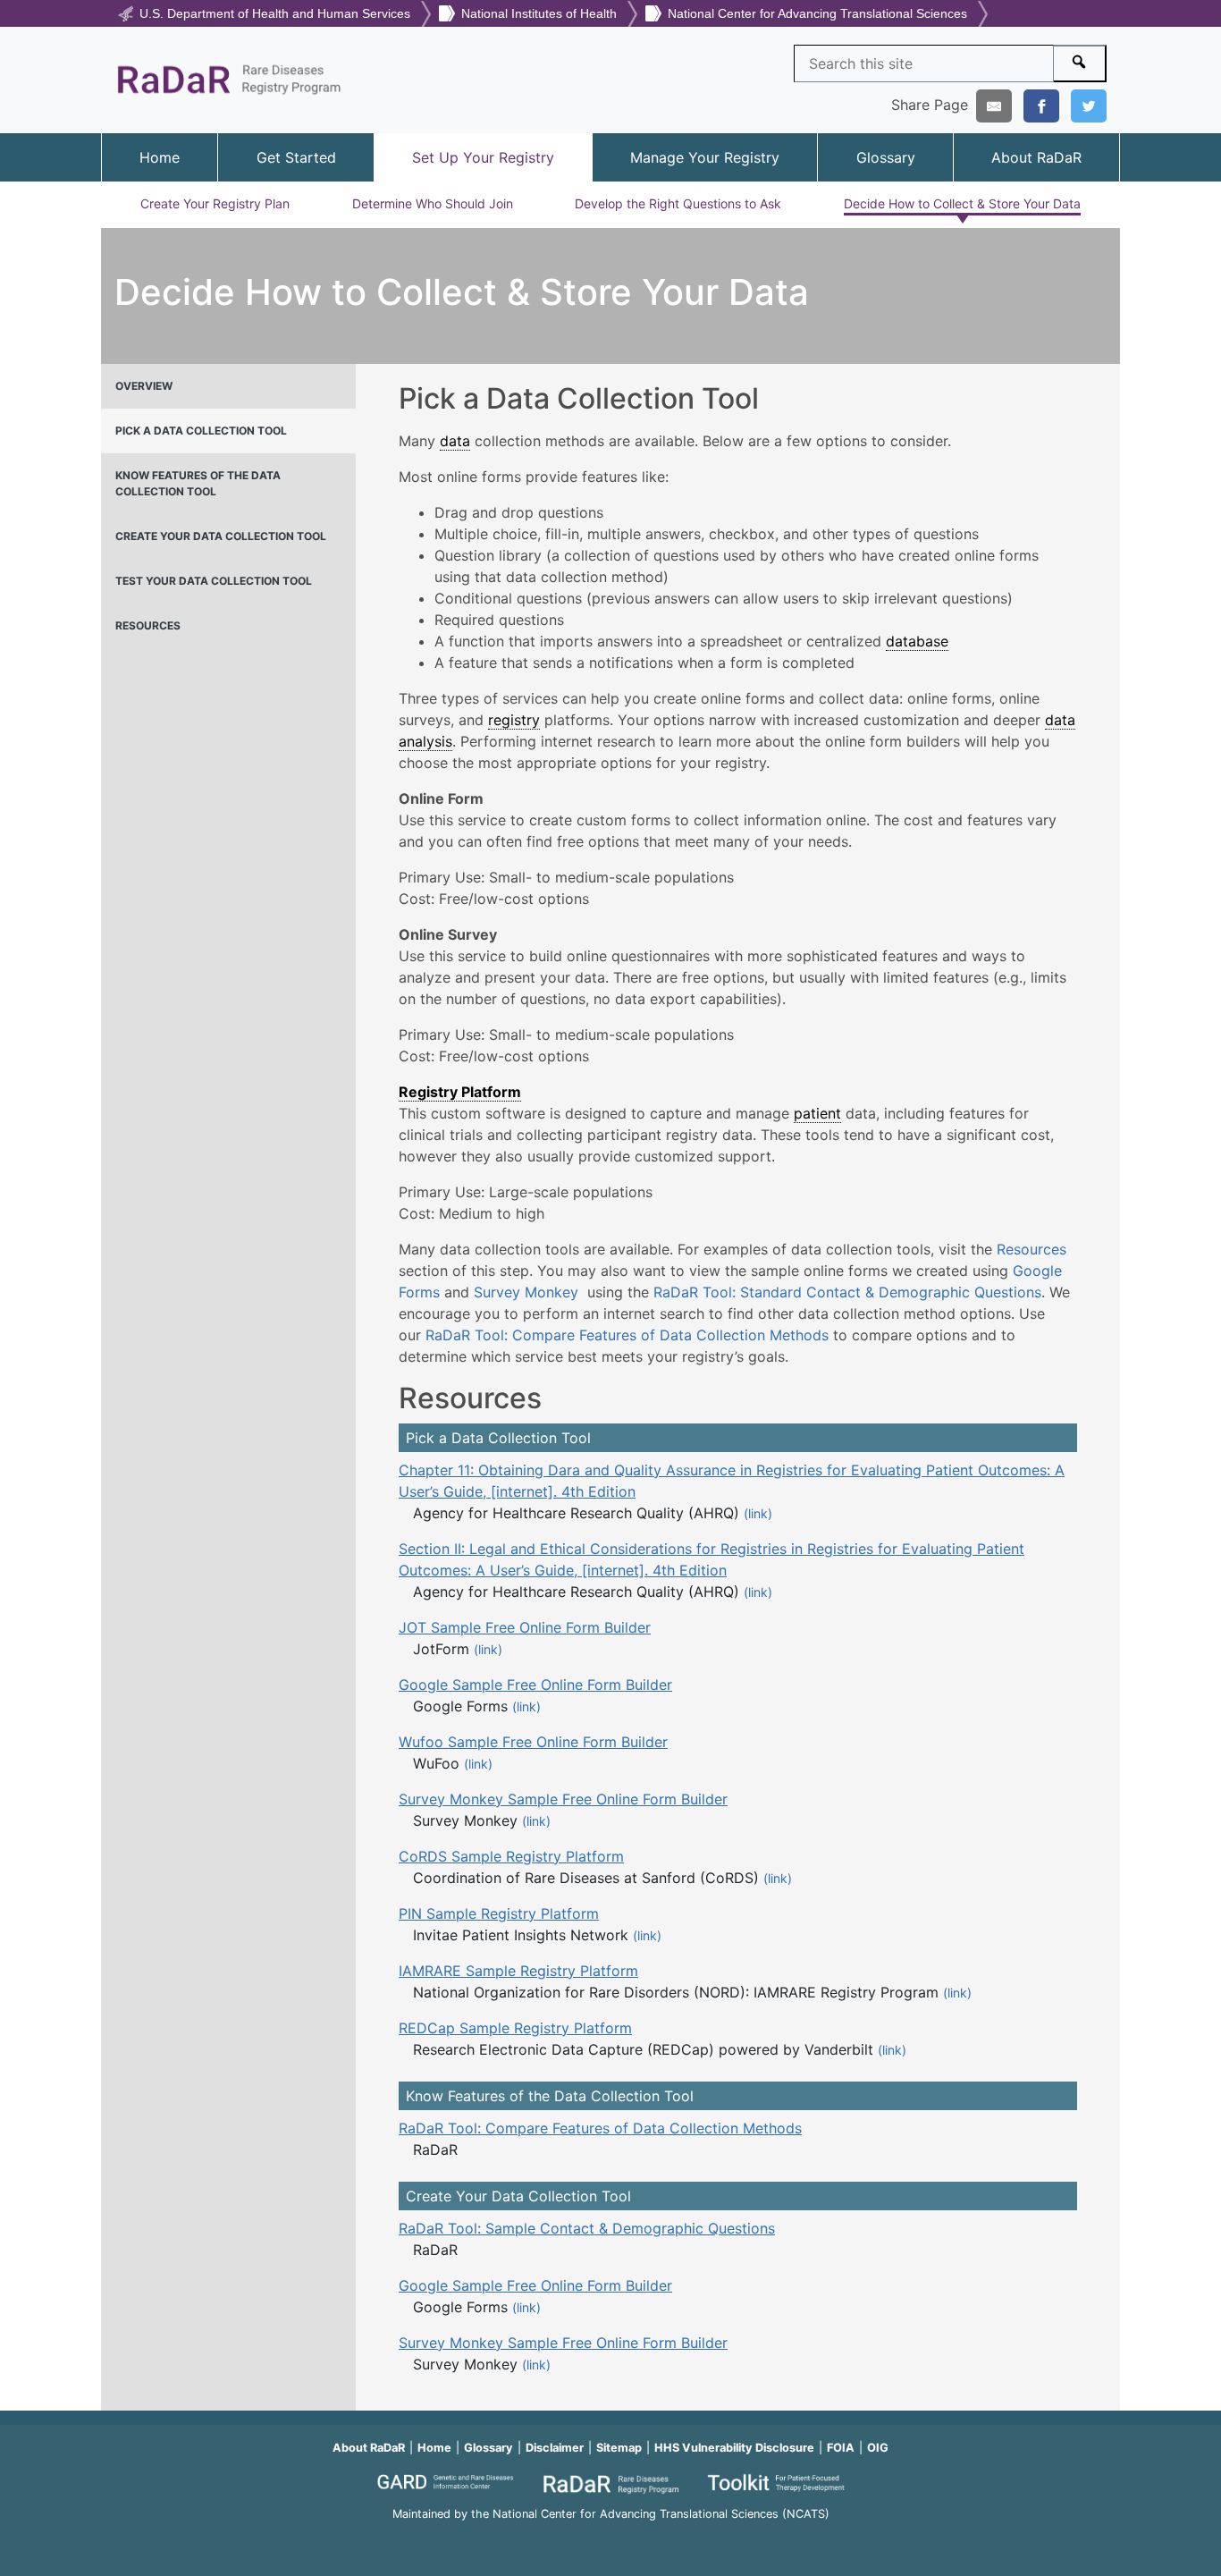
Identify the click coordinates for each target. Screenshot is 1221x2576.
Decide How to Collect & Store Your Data (962, 203)
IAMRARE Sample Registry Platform (518, 1971)
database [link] (917, 641)
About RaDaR (1036, 157)
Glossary (886, 157)
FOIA (841, 2448)
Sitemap (619, 2448)
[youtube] (610, 2538)
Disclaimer (555, 2448)
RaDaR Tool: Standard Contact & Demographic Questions (847, 1292)
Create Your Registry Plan (215, 203)
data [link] (455, 441)
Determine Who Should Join (433, 203)
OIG (878, 2448)
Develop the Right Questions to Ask (678, 203)
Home (160, 157)
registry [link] (514, 720)
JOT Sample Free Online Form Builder (525, 1627)
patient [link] (817, 1113)
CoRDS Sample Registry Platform (511, 1856)
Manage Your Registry (705, 157)
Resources (1032, 1249)
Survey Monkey (528, 1292)
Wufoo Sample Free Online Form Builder (533, 1742)
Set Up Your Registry (483, 157)
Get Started (296, 157)
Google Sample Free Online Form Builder (535, 1685)
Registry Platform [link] (460, 1092)
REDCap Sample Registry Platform (515, 2028)
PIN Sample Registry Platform (499, 1913)
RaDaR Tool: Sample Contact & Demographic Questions (587, 2228)
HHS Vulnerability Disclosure (734, 2448)
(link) (758, 1513)
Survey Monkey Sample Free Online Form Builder (563, 1799)
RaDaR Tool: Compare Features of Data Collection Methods (627, 1335)
